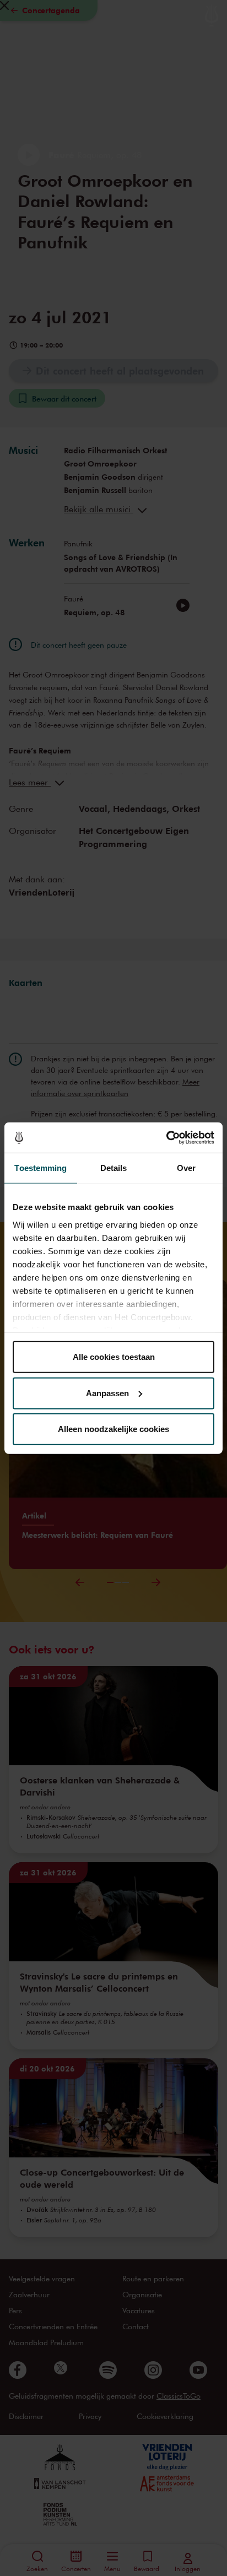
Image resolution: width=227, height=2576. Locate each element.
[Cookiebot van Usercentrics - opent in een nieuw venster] (166, 1137)
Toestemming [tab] (40, 1168)
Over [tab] (186, 1168)
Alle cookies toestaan (114, 1357)
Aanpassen (107, 1393)
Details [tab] (114, 1168)
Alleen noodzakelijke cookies (113, 1429)
